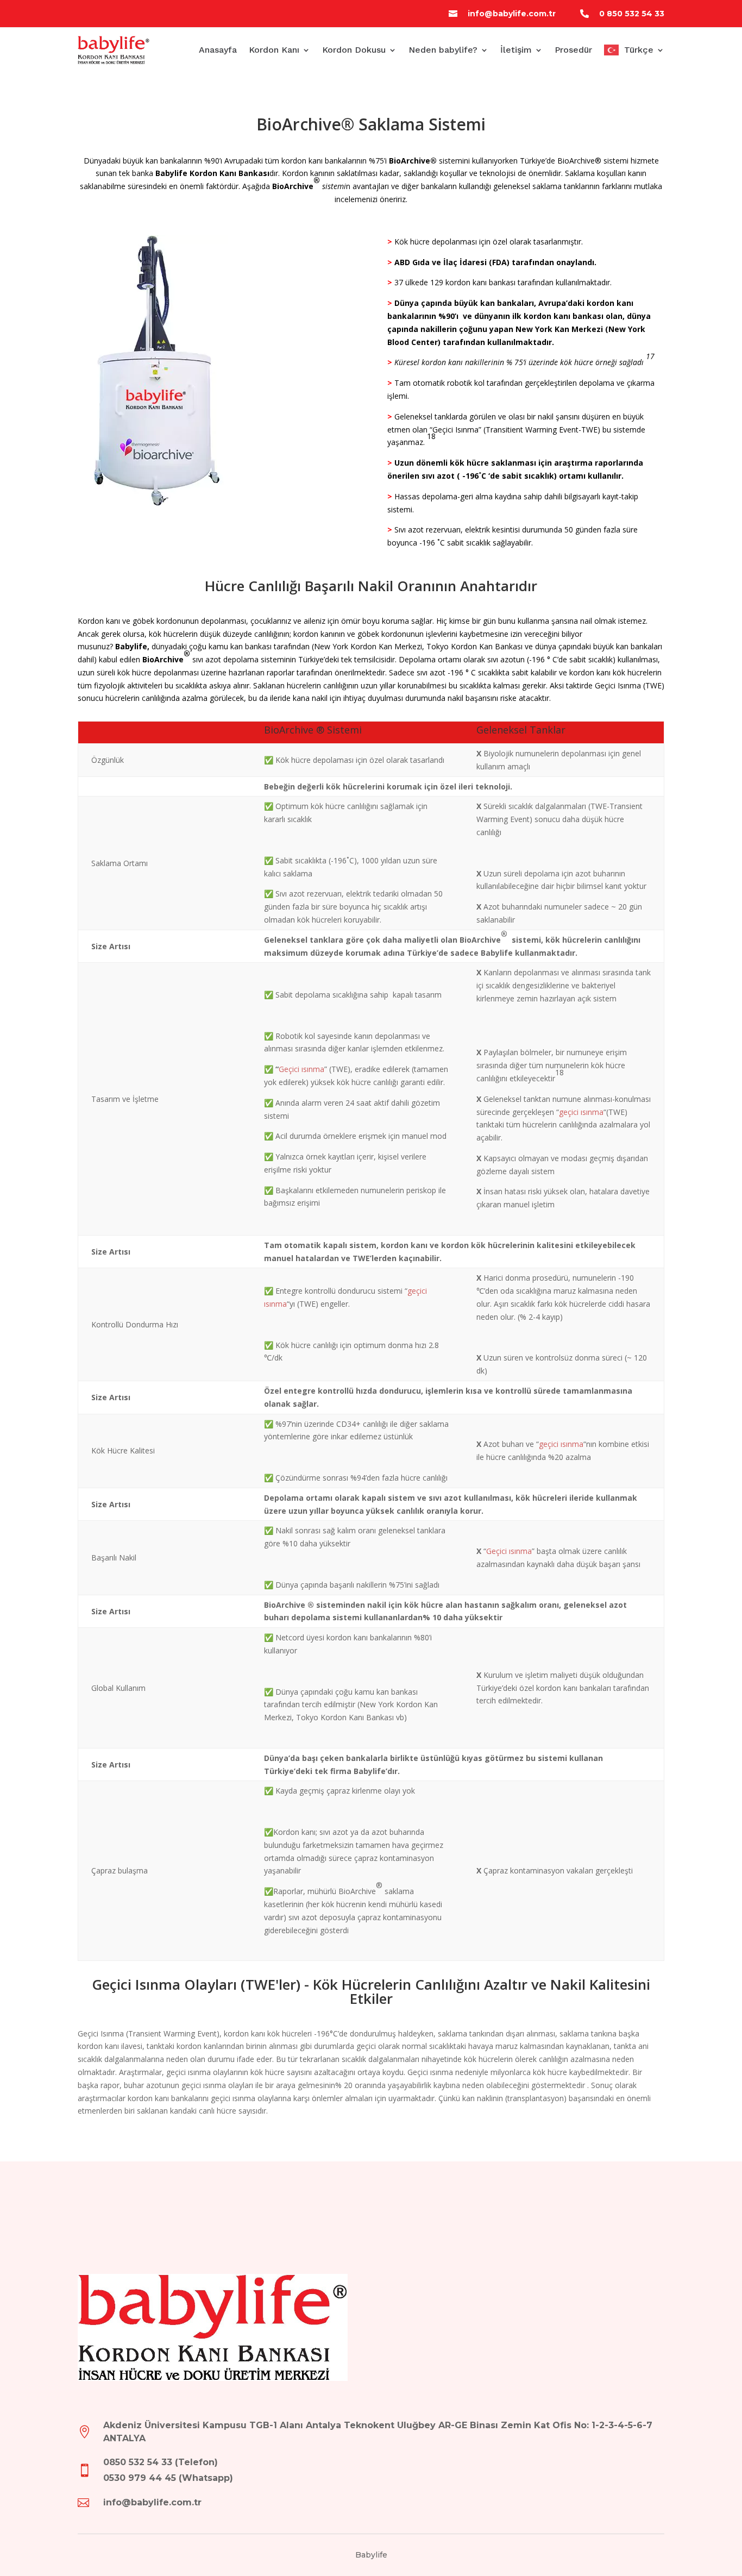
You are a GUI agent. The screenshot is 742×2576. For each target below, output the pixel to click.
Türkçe (639, 50)
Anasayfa (218, 50)
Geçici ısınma (301, 1069)
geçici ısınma (581, 1112)
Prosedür (573, 50)
